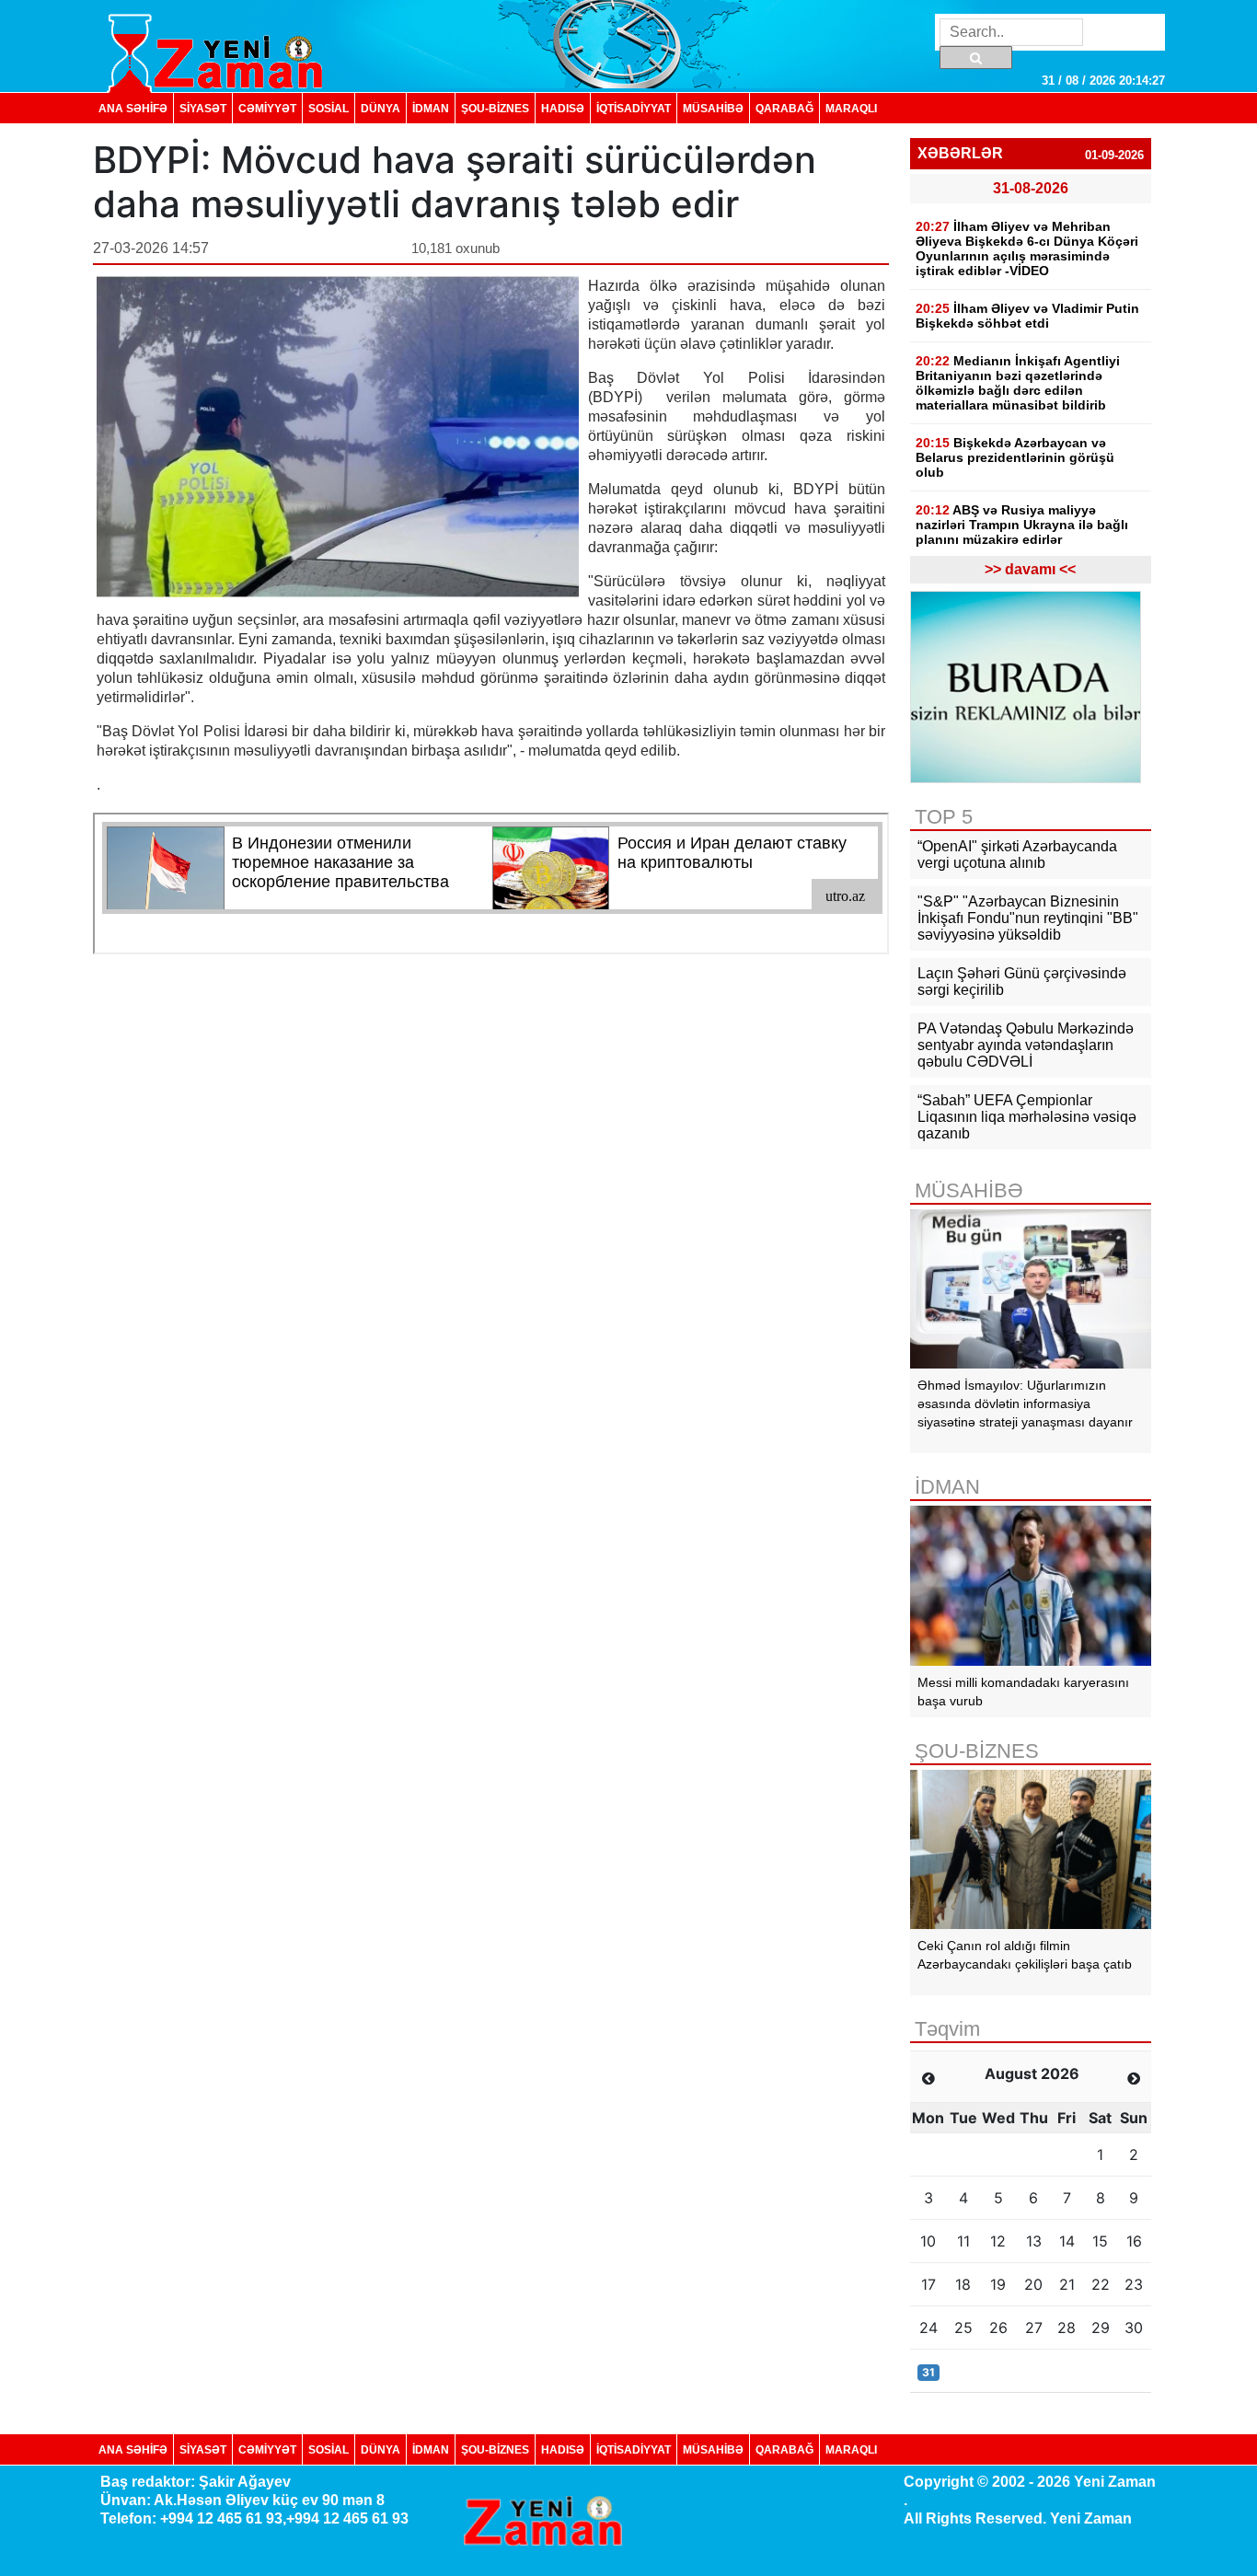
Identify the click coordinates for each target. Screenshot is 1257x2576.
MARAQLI (851, 108)
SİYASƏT (203, 108)
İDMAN (431, 108)
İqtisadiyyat (634, 108)
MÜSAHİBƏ (713, 108)
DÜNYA (381, 108)
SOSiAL (329, 108)
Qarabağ (784, 108)
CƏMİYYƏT (267, 108)
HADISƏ (563, 108)
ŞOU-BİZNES (495, 108)
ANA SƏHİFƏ (133, 108)
